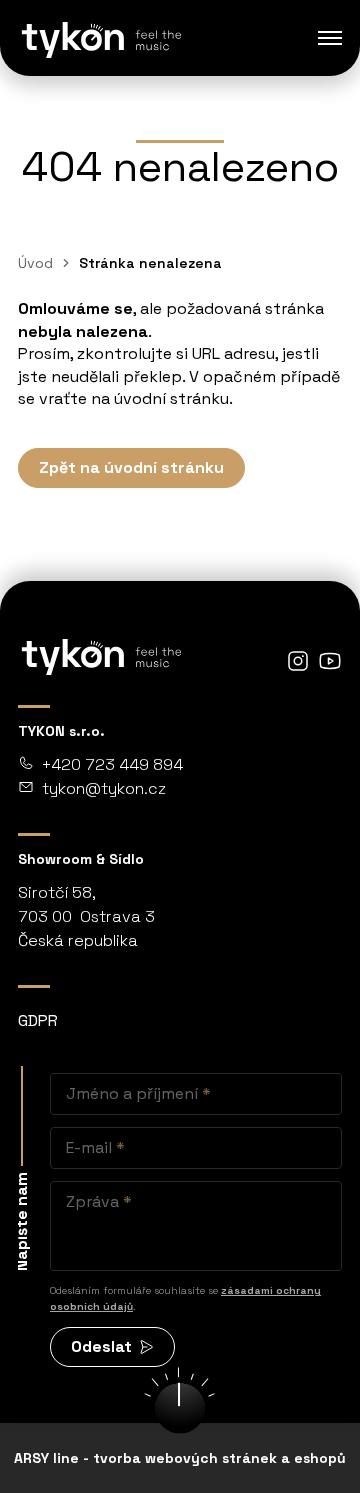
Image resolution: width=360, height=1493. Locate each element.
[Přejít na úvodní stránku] (100, 38)
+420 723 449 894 (112, 764)
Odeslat (101, 1346)
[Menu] (330, 38)
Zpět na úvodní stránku (131, 467)
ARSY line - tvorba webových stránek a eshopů (180, 1458)
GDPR (38, 1020)
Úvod (35, 263)
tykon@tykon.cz (104, 788)
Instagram (298, 661)
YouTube (330, 661)
